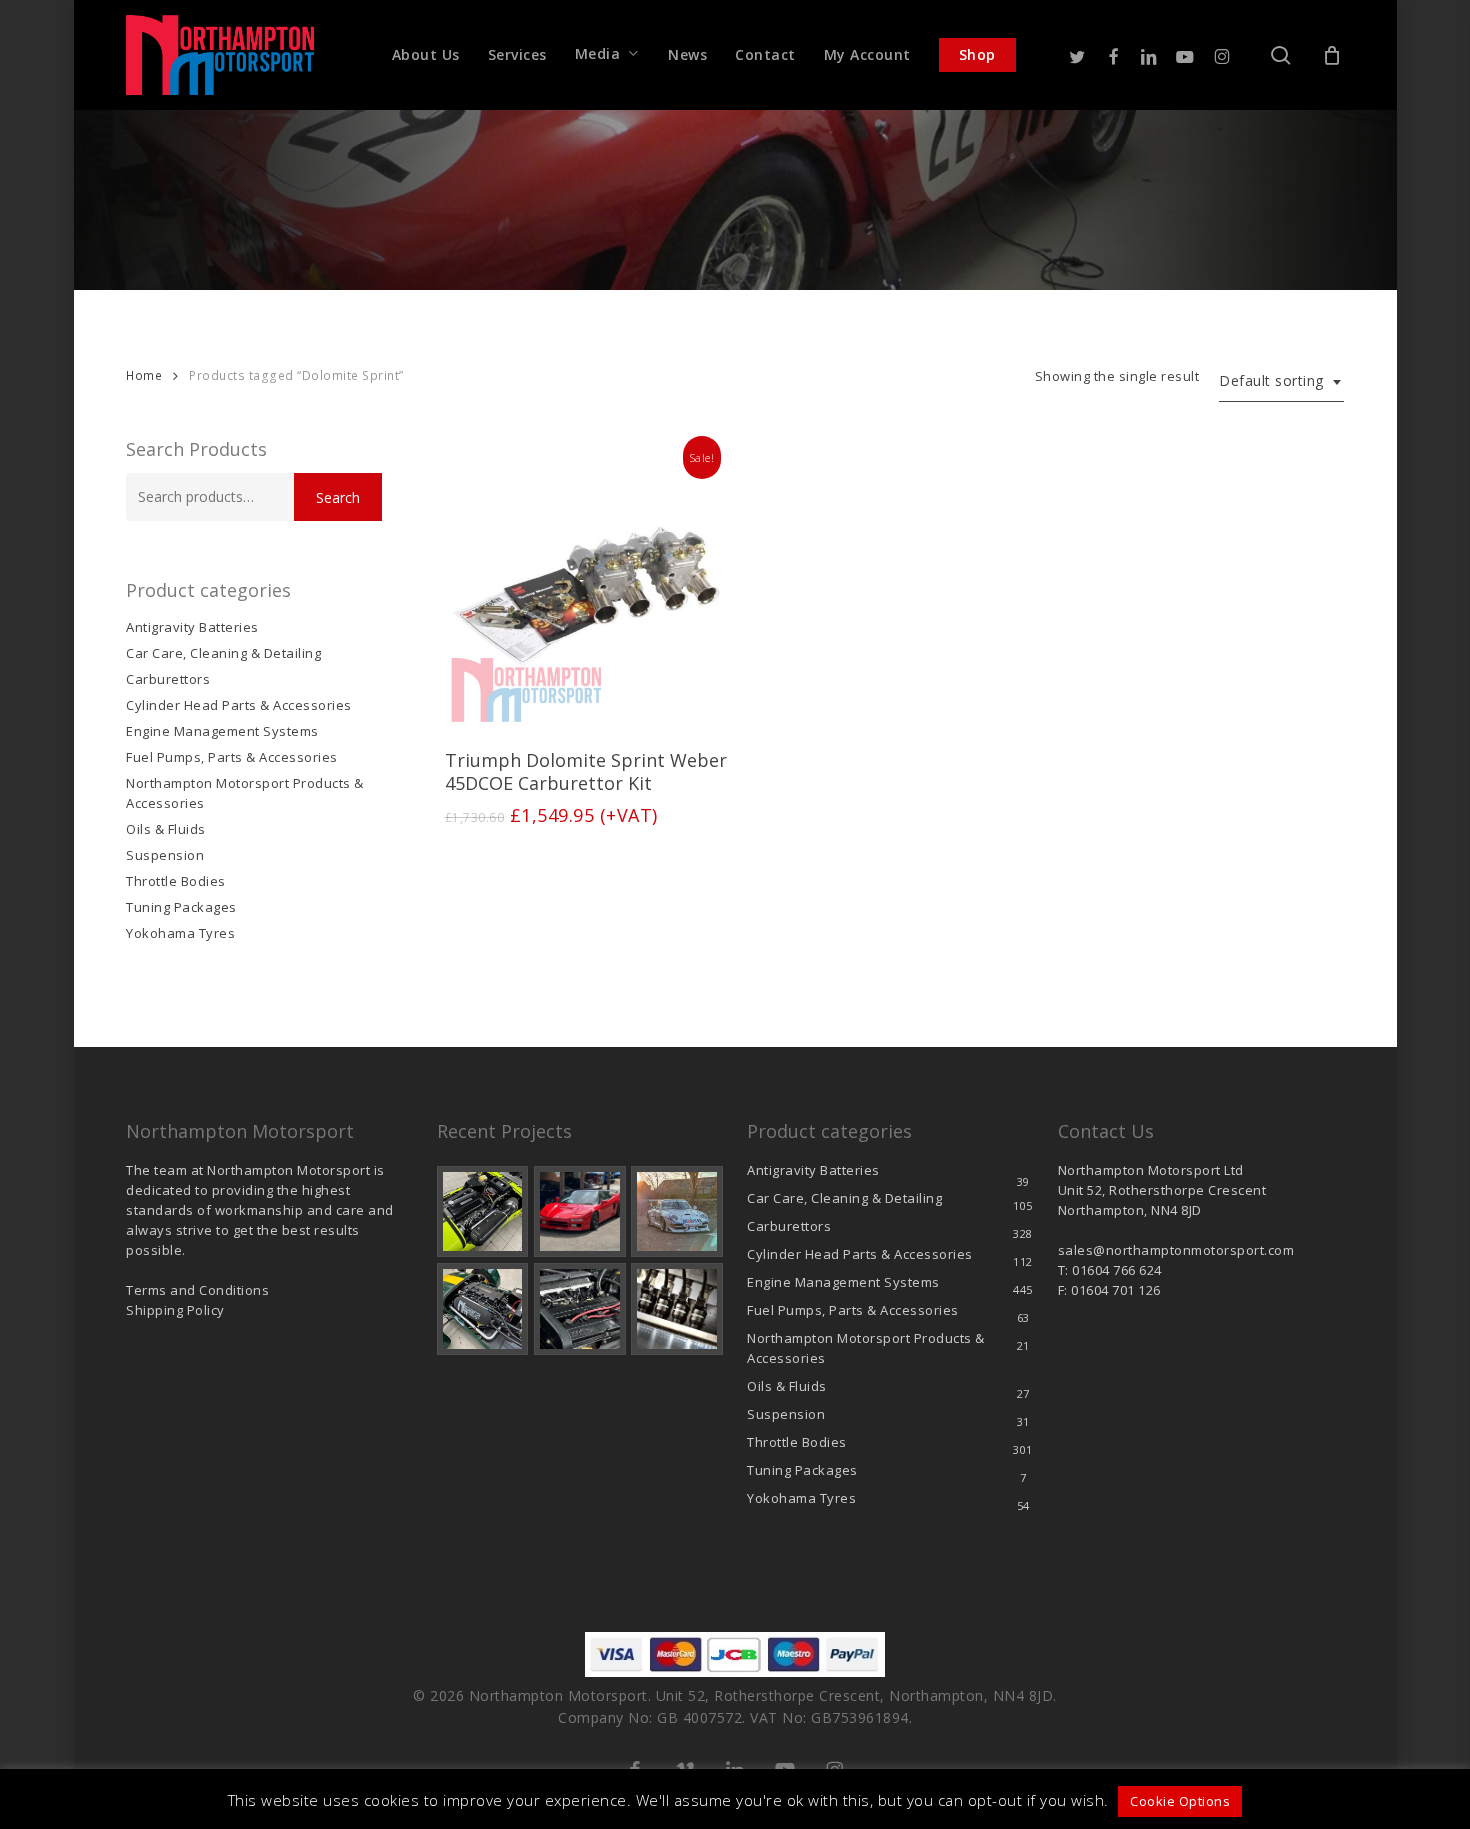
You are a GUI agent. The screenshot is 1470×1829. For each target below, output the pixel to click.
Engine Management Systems (222, 731)
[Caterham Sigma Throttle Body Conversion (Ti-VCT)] (483, 1309)
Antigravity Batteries (192, 627)
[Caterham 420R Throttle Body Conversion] (483, 1212)
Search (338, 497)
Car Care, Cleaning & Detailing (223, 653)
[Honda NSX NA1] (580, 1212)
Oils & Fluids (166, 829)
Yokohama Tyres (180, 933)
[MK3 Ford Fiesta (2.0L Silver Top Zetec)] (580, 1309)
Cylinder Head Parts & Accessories (239, 705)
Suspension (165, 855)
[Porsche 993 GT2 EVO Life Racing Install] (677, 1212)
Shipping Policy (175, 1310)
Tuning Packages (181, 907)
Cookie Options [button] (1180, 1801)
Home (144, 375)
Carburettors (168, 679)
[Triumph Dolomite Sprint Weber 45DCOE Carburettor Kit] (588, 587)
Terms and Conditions (197, 1290)
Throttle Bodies (176, 881)
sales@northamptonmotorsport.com (1176, 1250)
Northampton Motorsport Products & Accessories (245, 793)
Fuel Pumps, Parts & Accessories (232, 757)
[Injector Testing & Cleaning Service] (677, 1309)
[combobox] (1281, 381)
